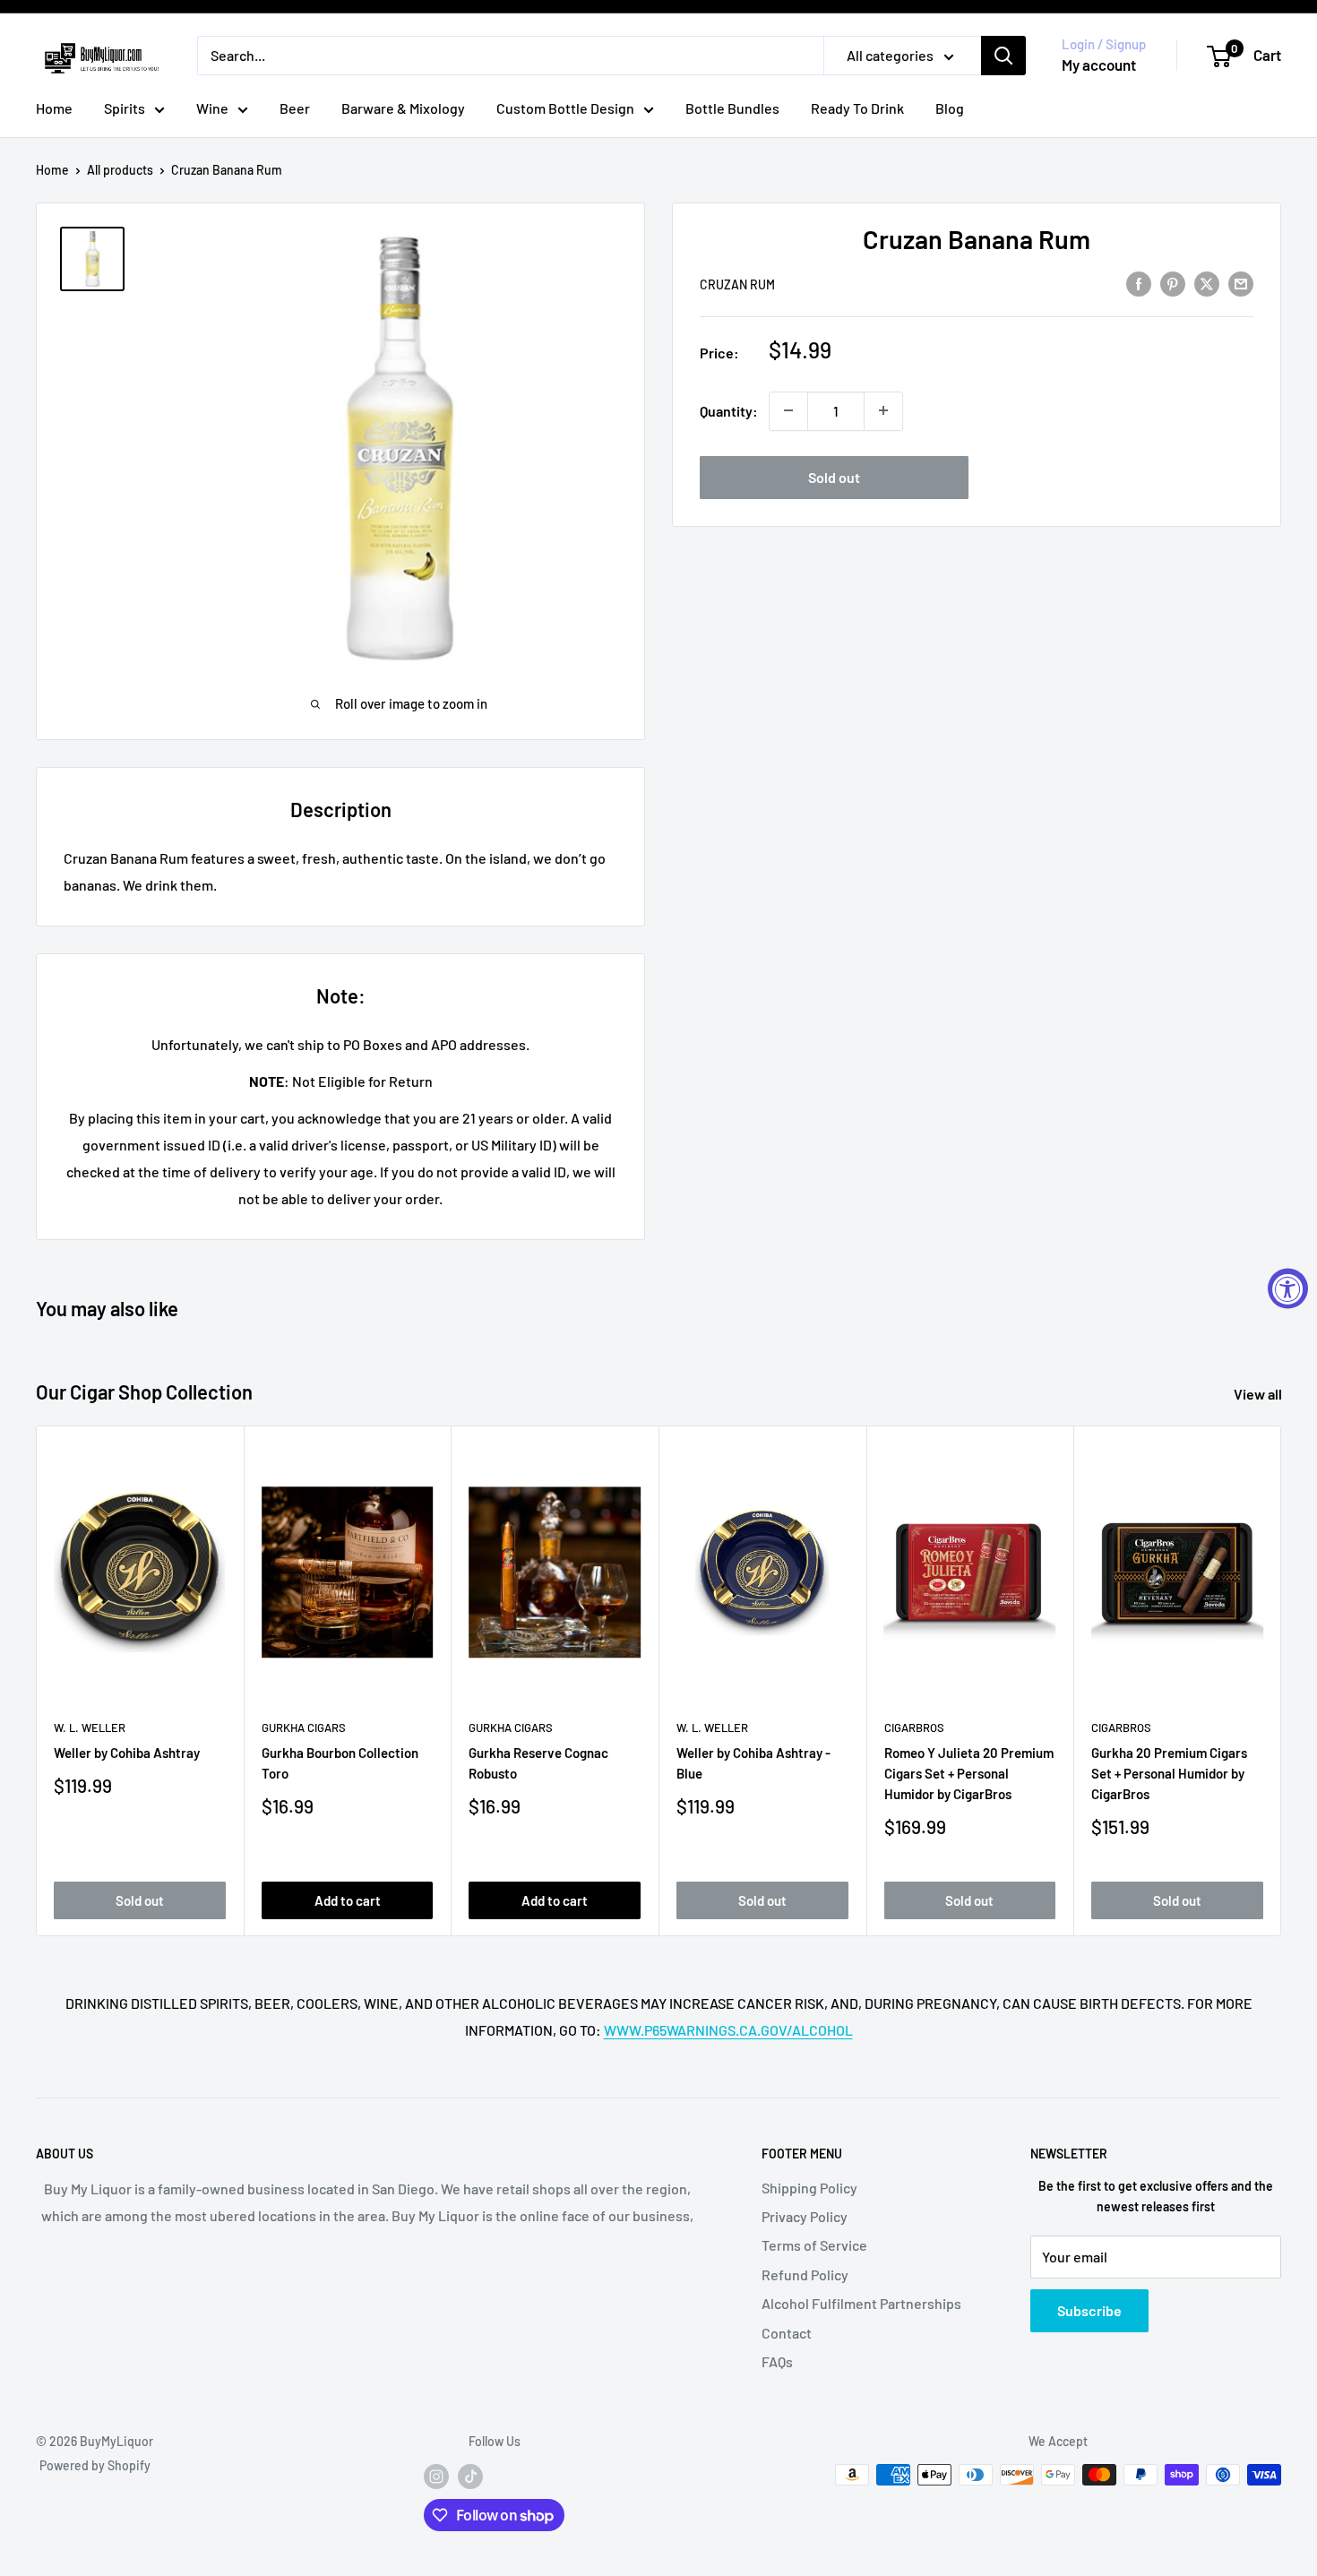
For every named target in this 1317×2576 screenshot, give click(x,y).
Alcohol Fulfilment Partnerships (861, 2303)
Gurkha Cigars (304, 1727)
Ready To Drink (857, 108)
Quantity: (729, 411)
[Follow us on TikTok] (470, 2477)
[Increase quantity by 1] (883, 410)
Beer (295, 108)
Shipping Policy (809, 2188)
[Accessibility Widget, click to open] (1288, 1288)
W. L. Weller (90, 1727)
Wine (212, 108)
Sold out (834, 476)
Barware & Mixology (403, 108)
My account (1099, 65)
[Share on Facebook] (1139, 283)
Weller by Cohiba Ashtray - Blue (753, 1762)
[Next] (1282, 1680)
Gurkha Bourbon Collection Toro (340, 1762)
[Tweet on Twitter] (1207, 283)
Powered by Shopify (95, 2465)
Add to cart (348, 1900)
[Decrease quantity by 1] (788, 410)
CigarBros (914, 1727)
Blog (950, 108)
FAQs (777, 2361)
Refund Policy (805, 2274)
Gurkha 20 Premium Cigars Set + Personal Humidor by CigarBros (1169, 1773)
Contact (787, 2333)
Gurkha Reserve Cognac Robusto (538, 1762)
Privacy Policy (805, 2216)
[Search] (1003, 56)
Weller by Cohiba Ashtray (127, 1752)
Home (54, 108)
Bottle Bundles (732, 108)
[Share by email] (1241, 283)
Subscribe (1089, 2310)
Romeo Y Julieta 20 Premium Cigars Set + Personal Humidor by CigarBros (969, 1773)
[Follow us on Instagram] (436, 2477)
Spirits (125, 108)
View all (1259, 1394)
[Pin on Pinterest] (1173, 283)
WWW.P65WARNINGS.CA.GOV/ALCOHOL (728, 2030)
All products (120, 170)
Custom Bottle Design (565, 108)
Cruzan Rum (737, 284)
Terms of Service (814, 2245)
